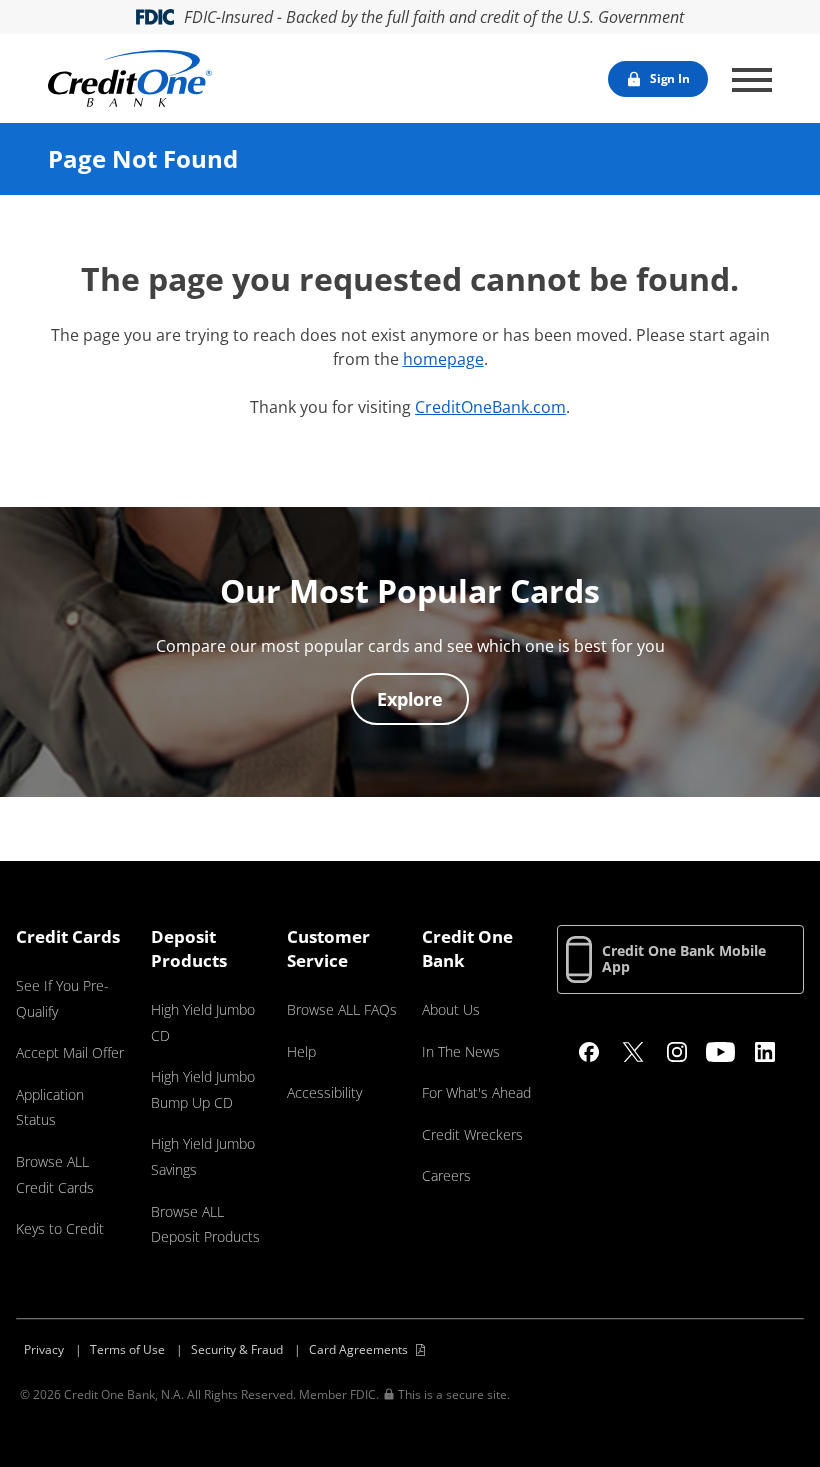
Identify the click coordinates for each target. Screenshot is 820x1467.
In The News (461, 1051)
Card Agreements (358, 1349)
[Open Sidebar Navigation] (752, 80)
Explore (410, 699)
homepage (443, 359)
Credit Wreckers (472, 1134)
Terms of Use (127, 1349)
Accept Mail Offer (70, 1052)
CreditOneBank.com (490, 407)
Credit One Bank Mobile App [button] (684, 958)
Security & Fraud (237, 1349)
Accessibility (324, 1092)
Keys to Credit (60, 1228)
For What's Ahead (476, 1092)
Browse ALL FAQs (342, 1009)
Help (301, 1051)
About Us (451, 1009)
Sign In (670, 78)
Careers (446, 1175)
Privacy (44, 1349)
